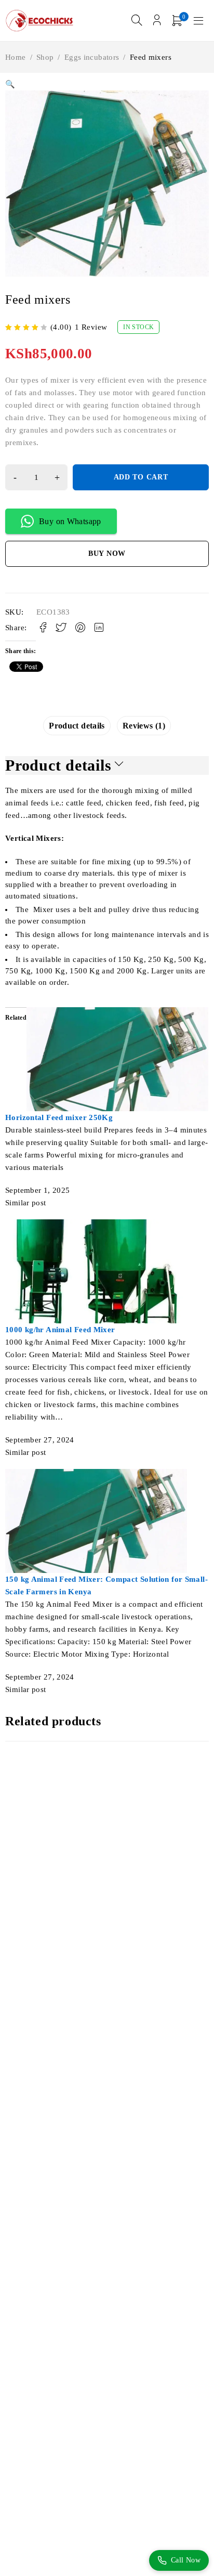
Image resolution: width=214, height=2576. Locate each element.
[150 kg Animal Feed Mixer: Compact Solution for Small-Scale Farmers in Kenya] (96, 1475)
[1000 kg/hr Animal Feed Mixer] (96, 1226)
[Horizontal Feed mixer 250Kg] (117, 1013)
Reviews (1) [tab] (144, 726)
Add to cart (141, 477)
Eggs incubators (92, 57)
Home (16, 57)
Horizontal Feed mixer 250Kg (59, 1117)
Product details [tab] (77, 726)
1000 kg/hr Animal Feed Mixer (60, 1330)
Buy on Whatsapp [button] (70, 521)
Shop (45, 57)
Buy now (107, 554)
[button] (10, 84)
